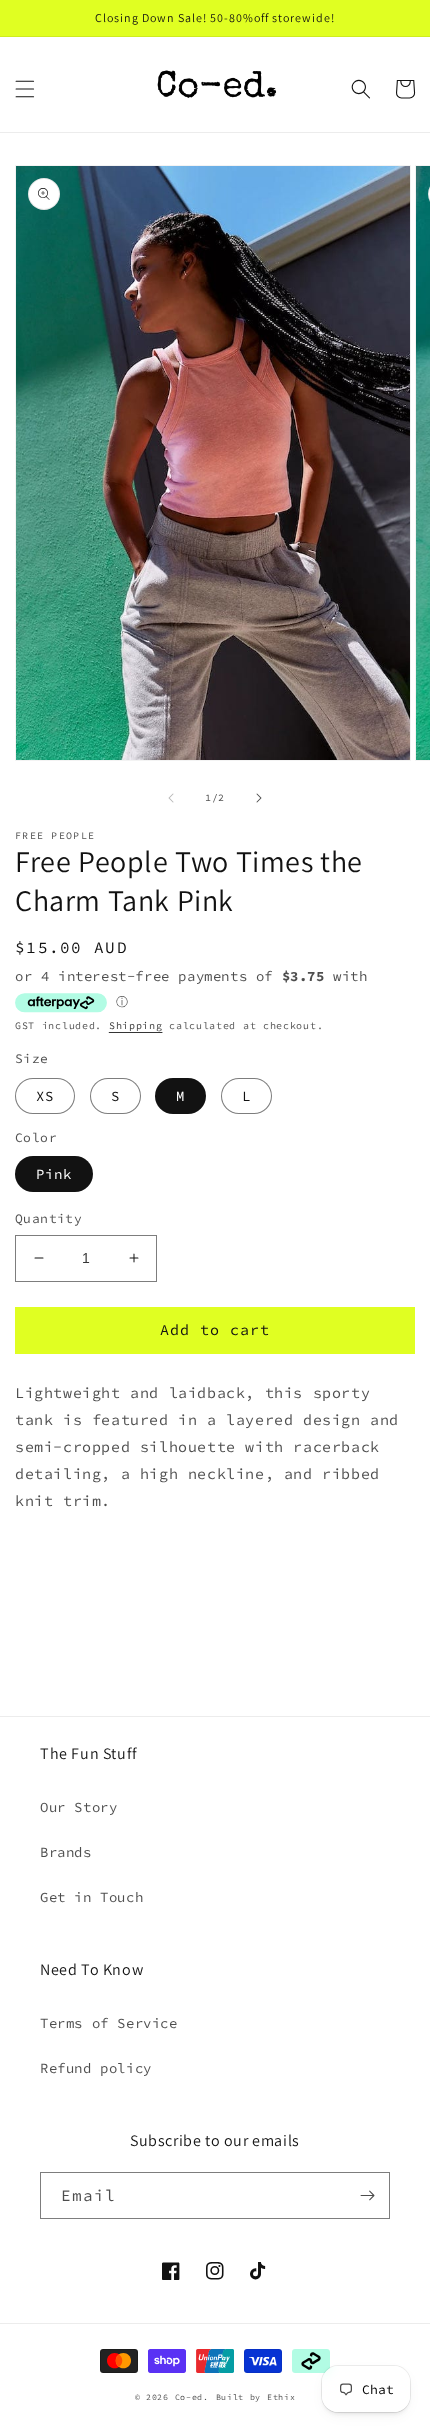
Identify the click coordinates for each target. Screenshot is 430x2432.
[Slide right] (259, 798)
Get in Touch (91, 1897)
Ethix (281, 2397)
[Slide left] (171, 798)
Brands (66, 1852)
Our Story (78, 1807)
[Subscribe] (367, 2195)
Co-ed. (192, 2397)
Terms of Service (109, 2023)
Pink (54, 1174)
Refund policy (96, 2068)
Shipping (136, 1025)
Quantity (48, 1218)
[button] (25, 89)
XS (45, 1096)
